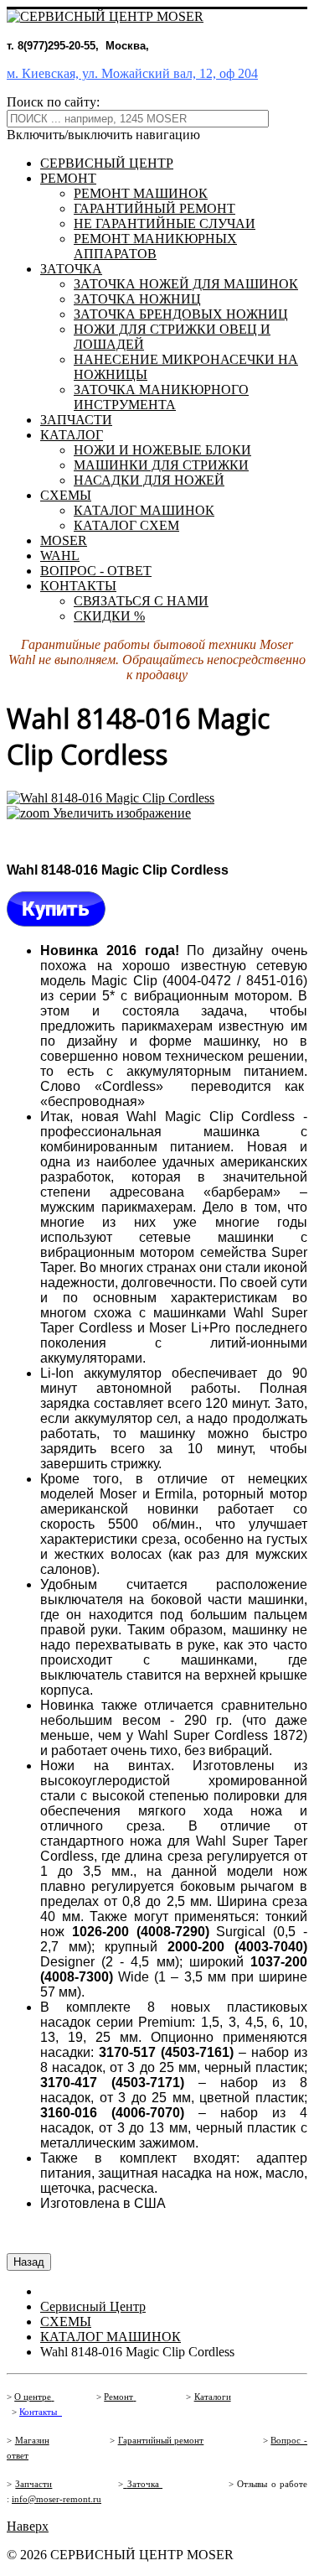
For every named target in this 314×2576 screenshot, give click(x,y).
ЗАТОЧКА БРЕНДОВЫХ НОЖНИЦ (181, 314)
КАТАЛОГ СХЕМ (126, 525)
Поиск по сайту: (53, 102)
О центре (33, 2397)
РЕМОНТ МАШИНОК (141, 193)
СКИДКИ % (109, 616)
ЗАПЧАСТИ (76, 420)
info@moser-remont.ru (57, 2499)
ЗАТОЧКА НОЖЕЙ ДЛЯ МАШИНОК (186, 284)
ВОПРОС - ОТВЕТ (96, 571)
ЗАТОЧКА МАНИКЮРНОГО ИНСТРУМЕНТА (161, 397)
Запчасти (33, 2484)
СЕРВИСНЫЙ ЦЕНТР (107, 163)
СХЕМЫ (66, 495)
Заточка (145, 2484)
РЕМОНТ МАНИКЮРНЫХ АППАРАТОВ (155, 246)
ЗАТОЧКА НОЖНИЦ (137, 299)
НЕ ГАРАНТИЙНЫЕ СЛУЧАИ (165, 223)
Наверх (28, 2526)
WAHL (60, 556)
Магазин (32, 2441)
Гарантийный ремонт (161, 2441)
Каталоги (213, 2397)
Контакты (38, 2412)
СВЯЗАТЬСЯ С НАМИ (141, 601)
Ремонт (118, 2397)
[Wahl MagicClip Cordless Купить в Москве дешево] (56, 922)
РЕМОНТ (68, 178)
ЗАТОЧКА (71, 269)
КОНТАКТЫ (78, 586)
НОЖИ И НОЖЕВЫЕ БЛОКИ (162, 450)
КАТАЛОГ (72, 435)
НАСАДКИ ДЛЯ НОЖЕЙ (149, 480)
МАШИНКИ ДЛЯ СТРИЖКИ (161, 465)
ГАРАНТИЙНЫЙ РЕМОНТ (154, 208)
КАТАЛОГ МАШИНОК (144, 510)
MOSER (64, 540)
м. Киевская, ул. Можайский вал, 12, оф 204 (132, 73)
